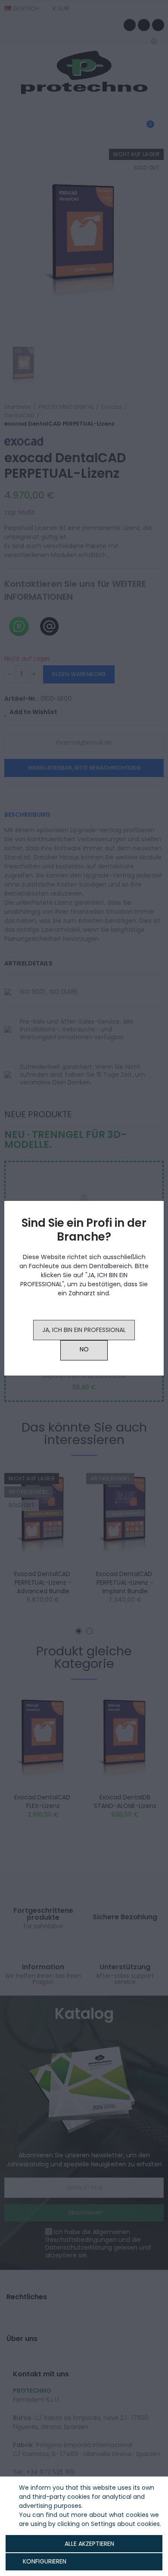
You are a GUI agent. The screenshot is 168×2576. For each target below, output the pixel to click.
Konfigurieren (44, 2561)
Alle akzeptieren (89, 2544)
